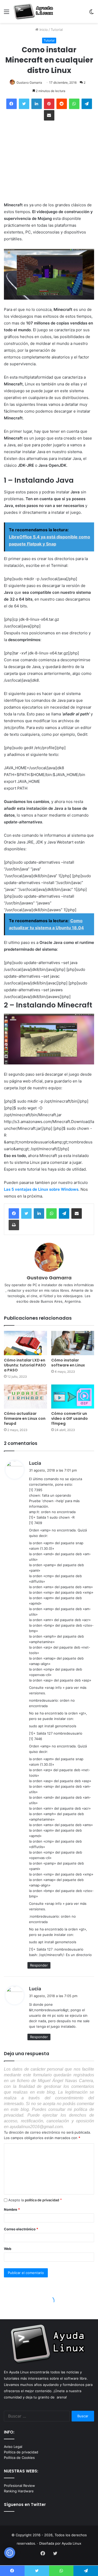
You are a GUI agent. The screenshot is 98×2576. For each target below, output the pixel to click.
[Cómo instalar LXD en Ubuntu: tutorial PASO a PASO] (25, 1343)
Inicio (43, 30)
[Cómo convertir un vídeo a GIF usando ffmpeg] (73, 1397)
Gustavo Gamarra (29, 82)
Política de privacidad (21, 2452)
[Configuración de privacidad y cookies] (10, 2553)
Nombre (12, 2209)
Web (8, 2249)
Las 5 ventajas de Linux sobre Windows (41, 1189)
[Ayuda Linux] (34, 12)
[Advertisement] (49, 162)
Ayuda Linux (71, 2543)
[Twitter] (26, 1213)
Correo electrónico (21, 2229)
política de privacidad (42, 2200)
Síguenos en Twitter (25, 2504)
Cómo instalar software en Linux (68, 1363)
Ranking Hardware (19, 2491)
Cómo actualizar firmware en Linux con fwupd (25, 1418)
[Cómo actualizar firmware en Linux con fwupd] (25, 1397)
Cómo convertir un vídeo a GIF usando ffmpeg (70, 1418)
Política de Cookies (19, 2458)
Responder (39, 1965)
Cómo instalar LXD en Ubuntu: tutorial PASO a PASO (25, 1365)
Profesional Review (19, 2486)
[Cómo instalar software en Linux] (73, 1343)
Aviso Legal (13, 2447)
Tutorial (57, 30)
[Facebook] (14, 1213)
